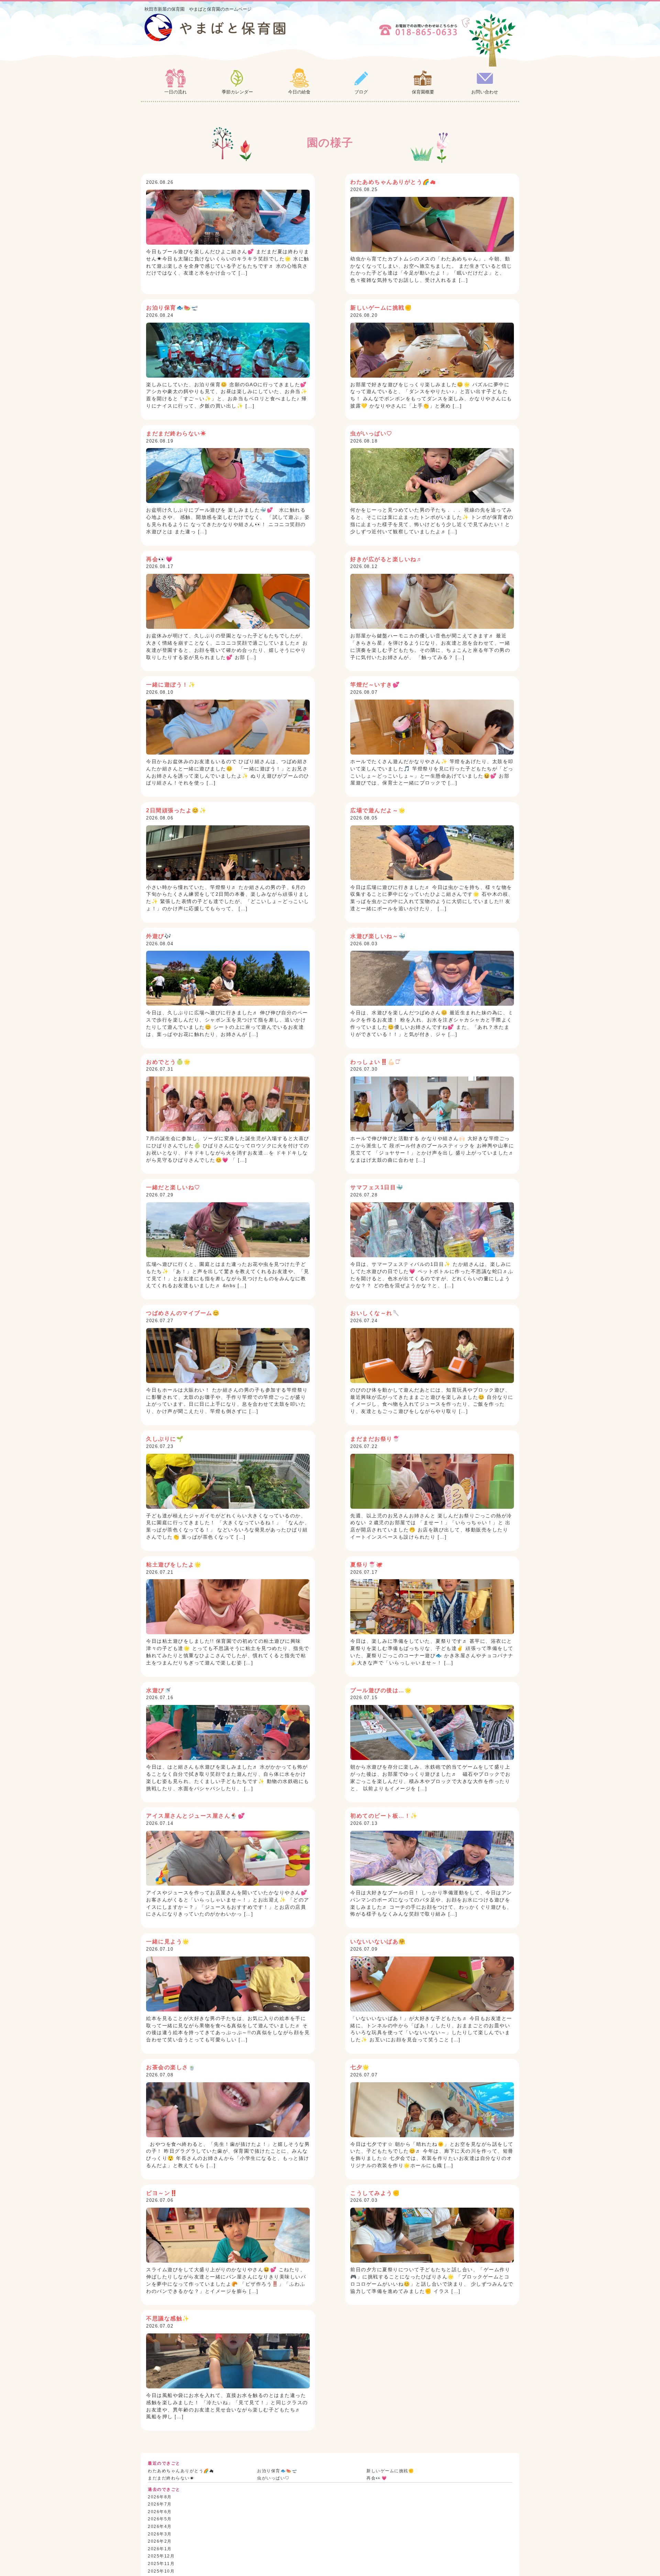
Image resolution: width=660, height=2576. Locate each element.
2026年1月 (160, 2549)
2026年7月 (160, 2504)
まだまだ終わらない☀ (171, 2478)
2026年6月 (160, 2512)
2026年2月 (160, 2541)
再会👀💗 (377, 2478)
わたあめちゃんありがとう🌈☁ (181, 2471)
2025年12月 (161, 2556)
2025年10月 (161, 2571)
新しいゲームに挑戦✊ (390, 2471)
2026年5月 (160, 2519)
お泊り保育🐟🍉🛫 (277, 2471)
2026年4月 (160, 2527)
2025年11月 (161, 2564)
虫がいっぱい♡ (273, 2478)
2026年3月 (160, 2534)
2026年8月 (160, 2497)
